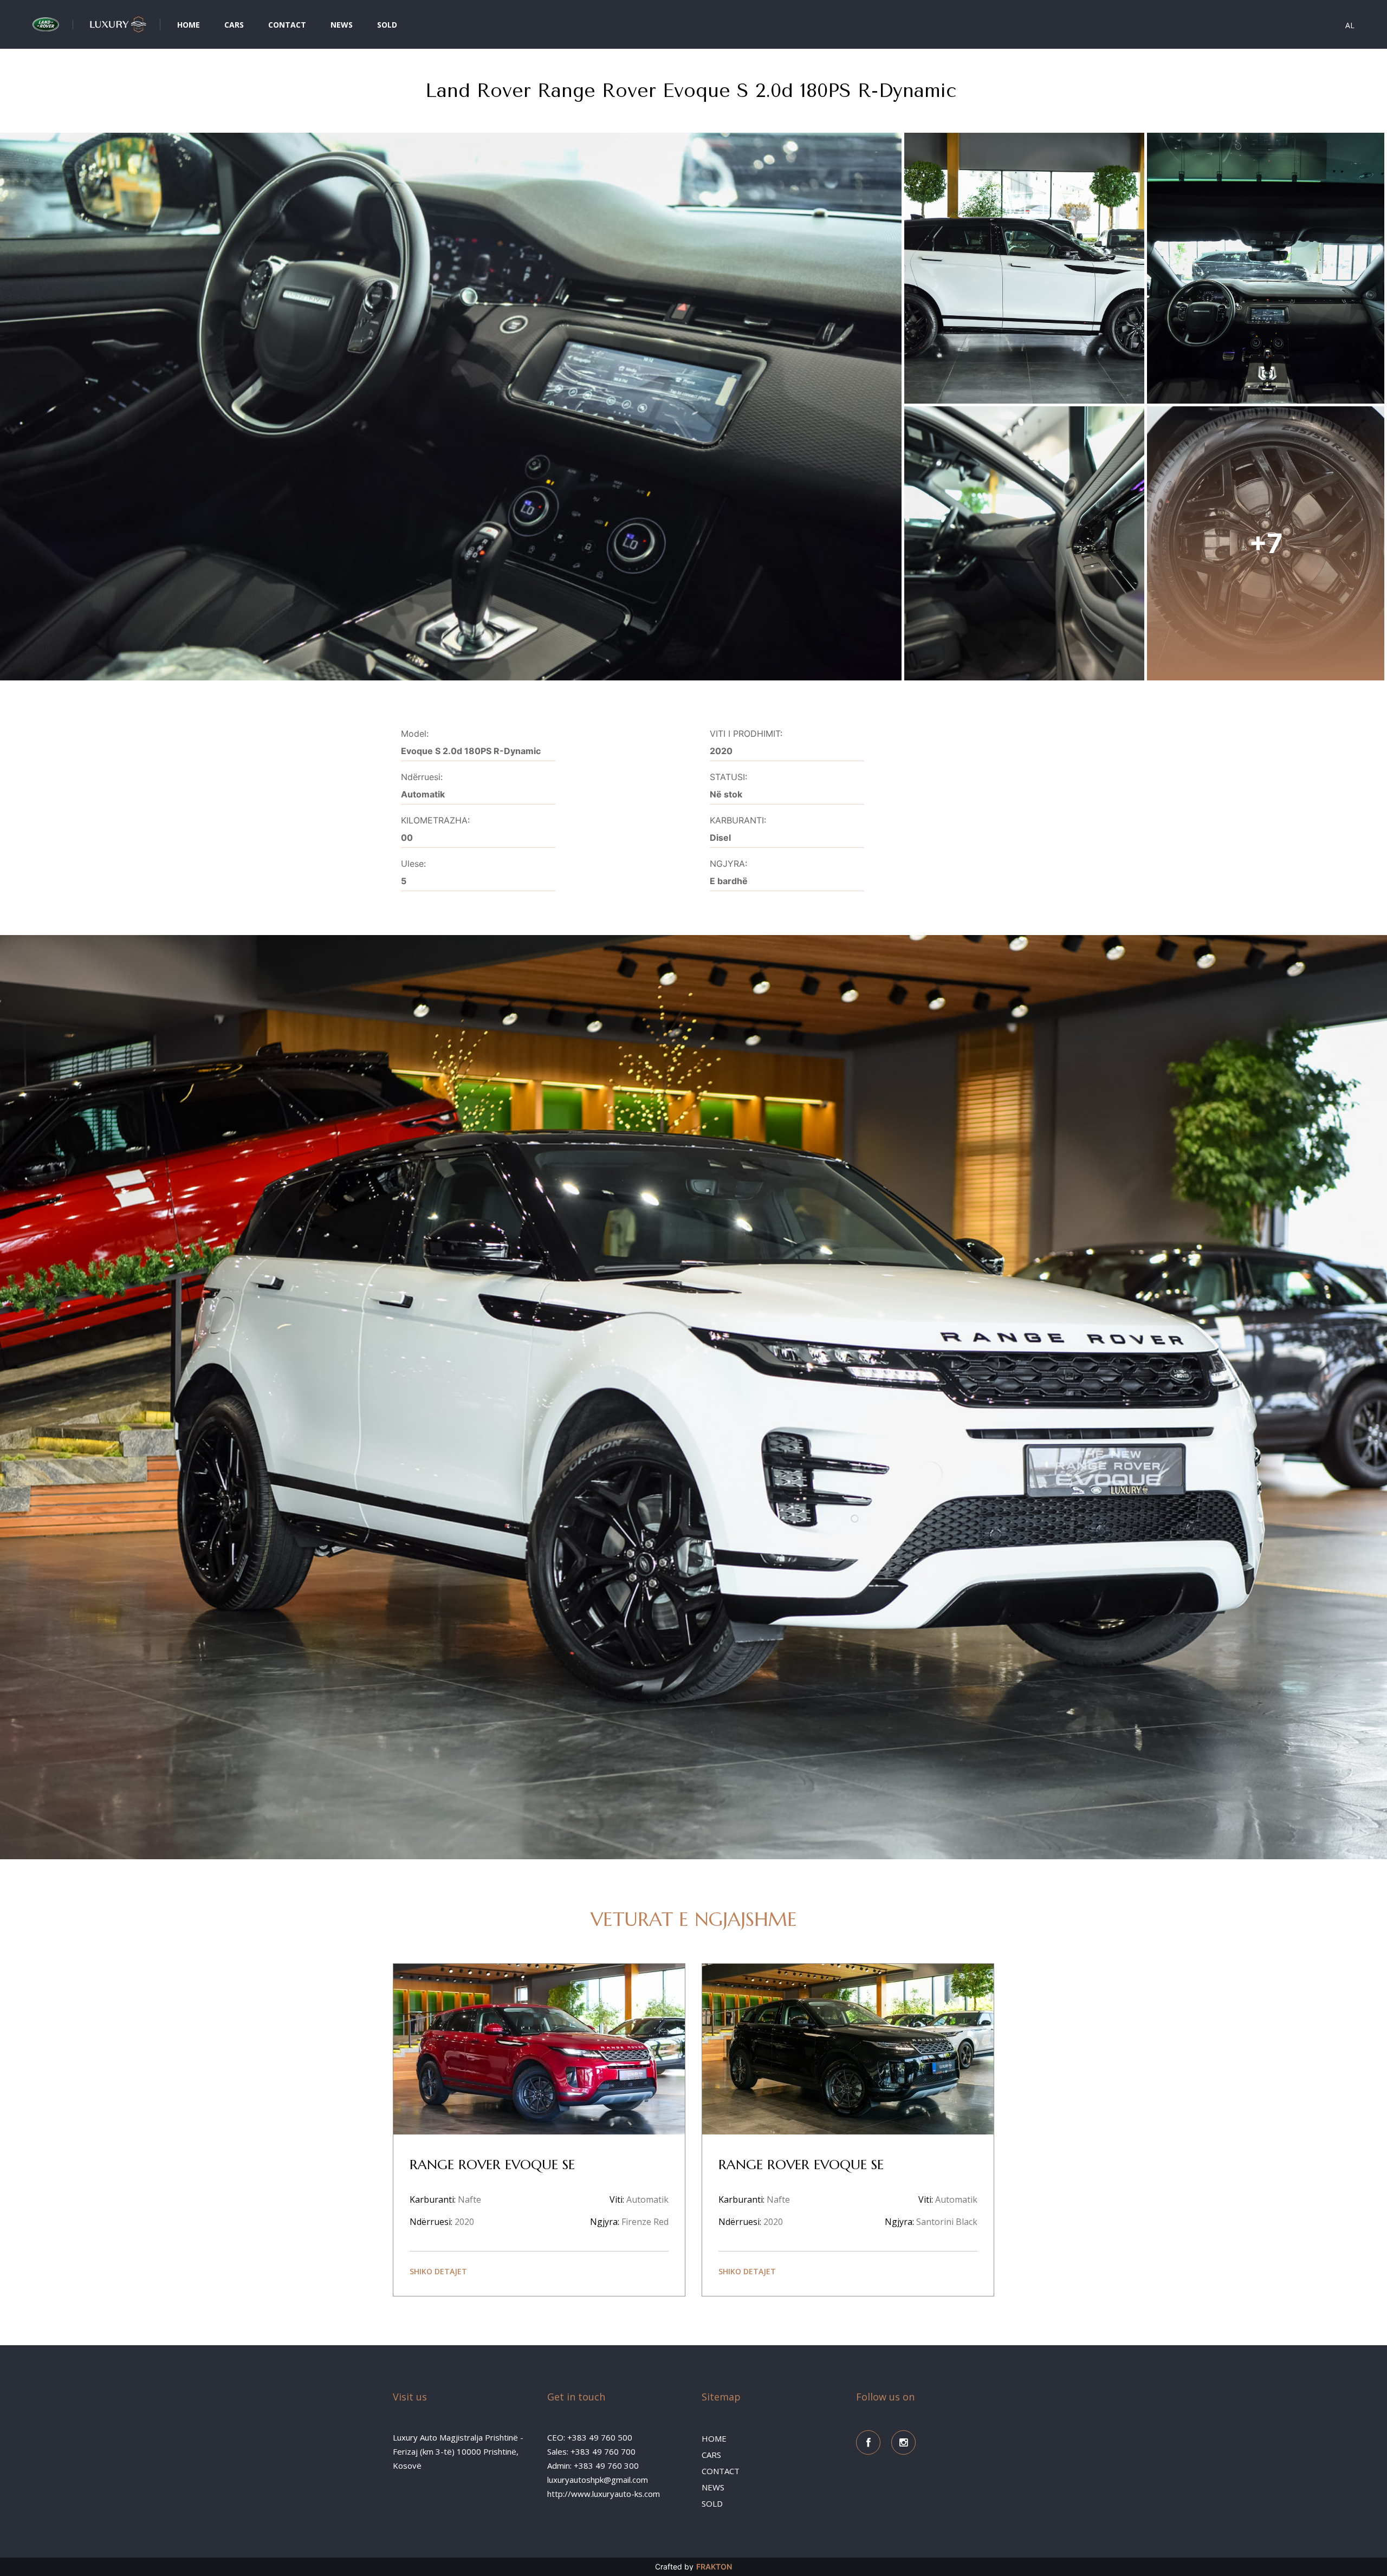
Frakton (714, 2567)
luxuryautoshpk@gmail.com (598, 2480)
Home (189, 25)
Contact (287, 25)
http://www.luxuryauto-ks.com (604, 2494)
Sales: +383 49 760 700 (591, 2451)
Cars (234, 25)
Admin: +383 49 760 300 (593, 2465)
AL (1350, 25)
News (342, 25)
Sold (387, 25)
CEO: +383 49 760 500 (590, 2437)
